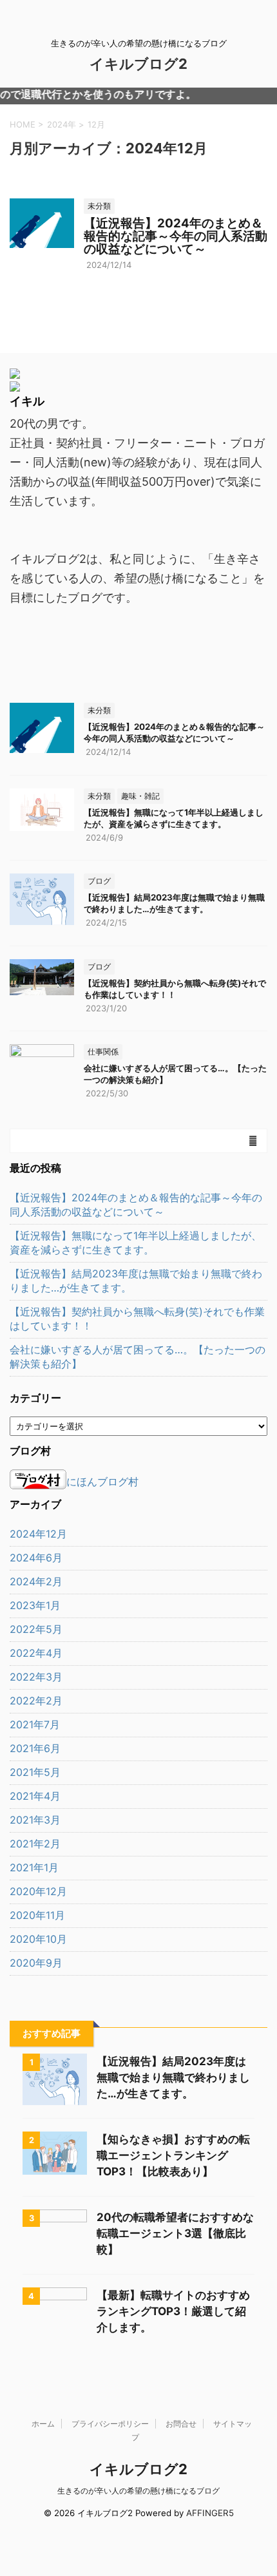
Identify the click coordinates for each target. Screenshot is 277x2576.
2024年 (62, 124)
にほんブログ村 (102, 1482)
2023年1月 (35, 1605)
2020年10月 (38, 1939)
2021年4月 (35, 1796)
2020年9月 (36, 1963)
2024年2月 (36, 1581)
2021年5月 (35, 1772)
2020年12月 (38, 1891)
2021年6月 (35, 1748)
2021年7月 (35, 1724)
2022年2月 (36, 1701)
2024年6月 (36, 1558)
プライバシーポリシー (110, 2424)
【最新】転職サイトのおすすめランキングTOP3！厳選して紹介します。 (173, 2311)
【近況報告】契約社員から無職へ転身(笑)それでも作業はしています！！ (137, 1319)
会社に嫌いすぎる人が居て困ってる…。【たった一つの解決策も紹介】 (138, 1357)
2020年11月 (37, 1915)
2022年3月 (36, 1677)
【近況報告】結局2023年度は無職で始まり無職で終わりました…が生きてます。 (136, 1281)
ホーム (43, 2424)
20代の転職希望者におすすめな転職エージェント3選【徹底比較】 (175, 2233)
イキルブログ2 (138, 64)
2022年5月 (36, 1629)
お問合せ (181, 2424)
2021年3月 (35, 1820)
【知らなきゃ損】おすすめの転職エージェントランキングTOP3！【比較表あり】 (173, 2155)
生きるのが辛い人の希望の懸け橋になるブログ (138, 2491)
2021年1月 (34, 1867)
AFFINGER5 (210, 2513)
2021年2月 (35, 1844)
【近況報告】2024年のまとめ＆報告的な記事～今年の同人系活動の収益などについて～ (176, 236)
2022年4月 (36, 1653)
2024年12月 (38, 1534)
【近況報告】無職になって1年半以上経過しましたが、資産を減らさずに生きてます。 (136, 1243)
